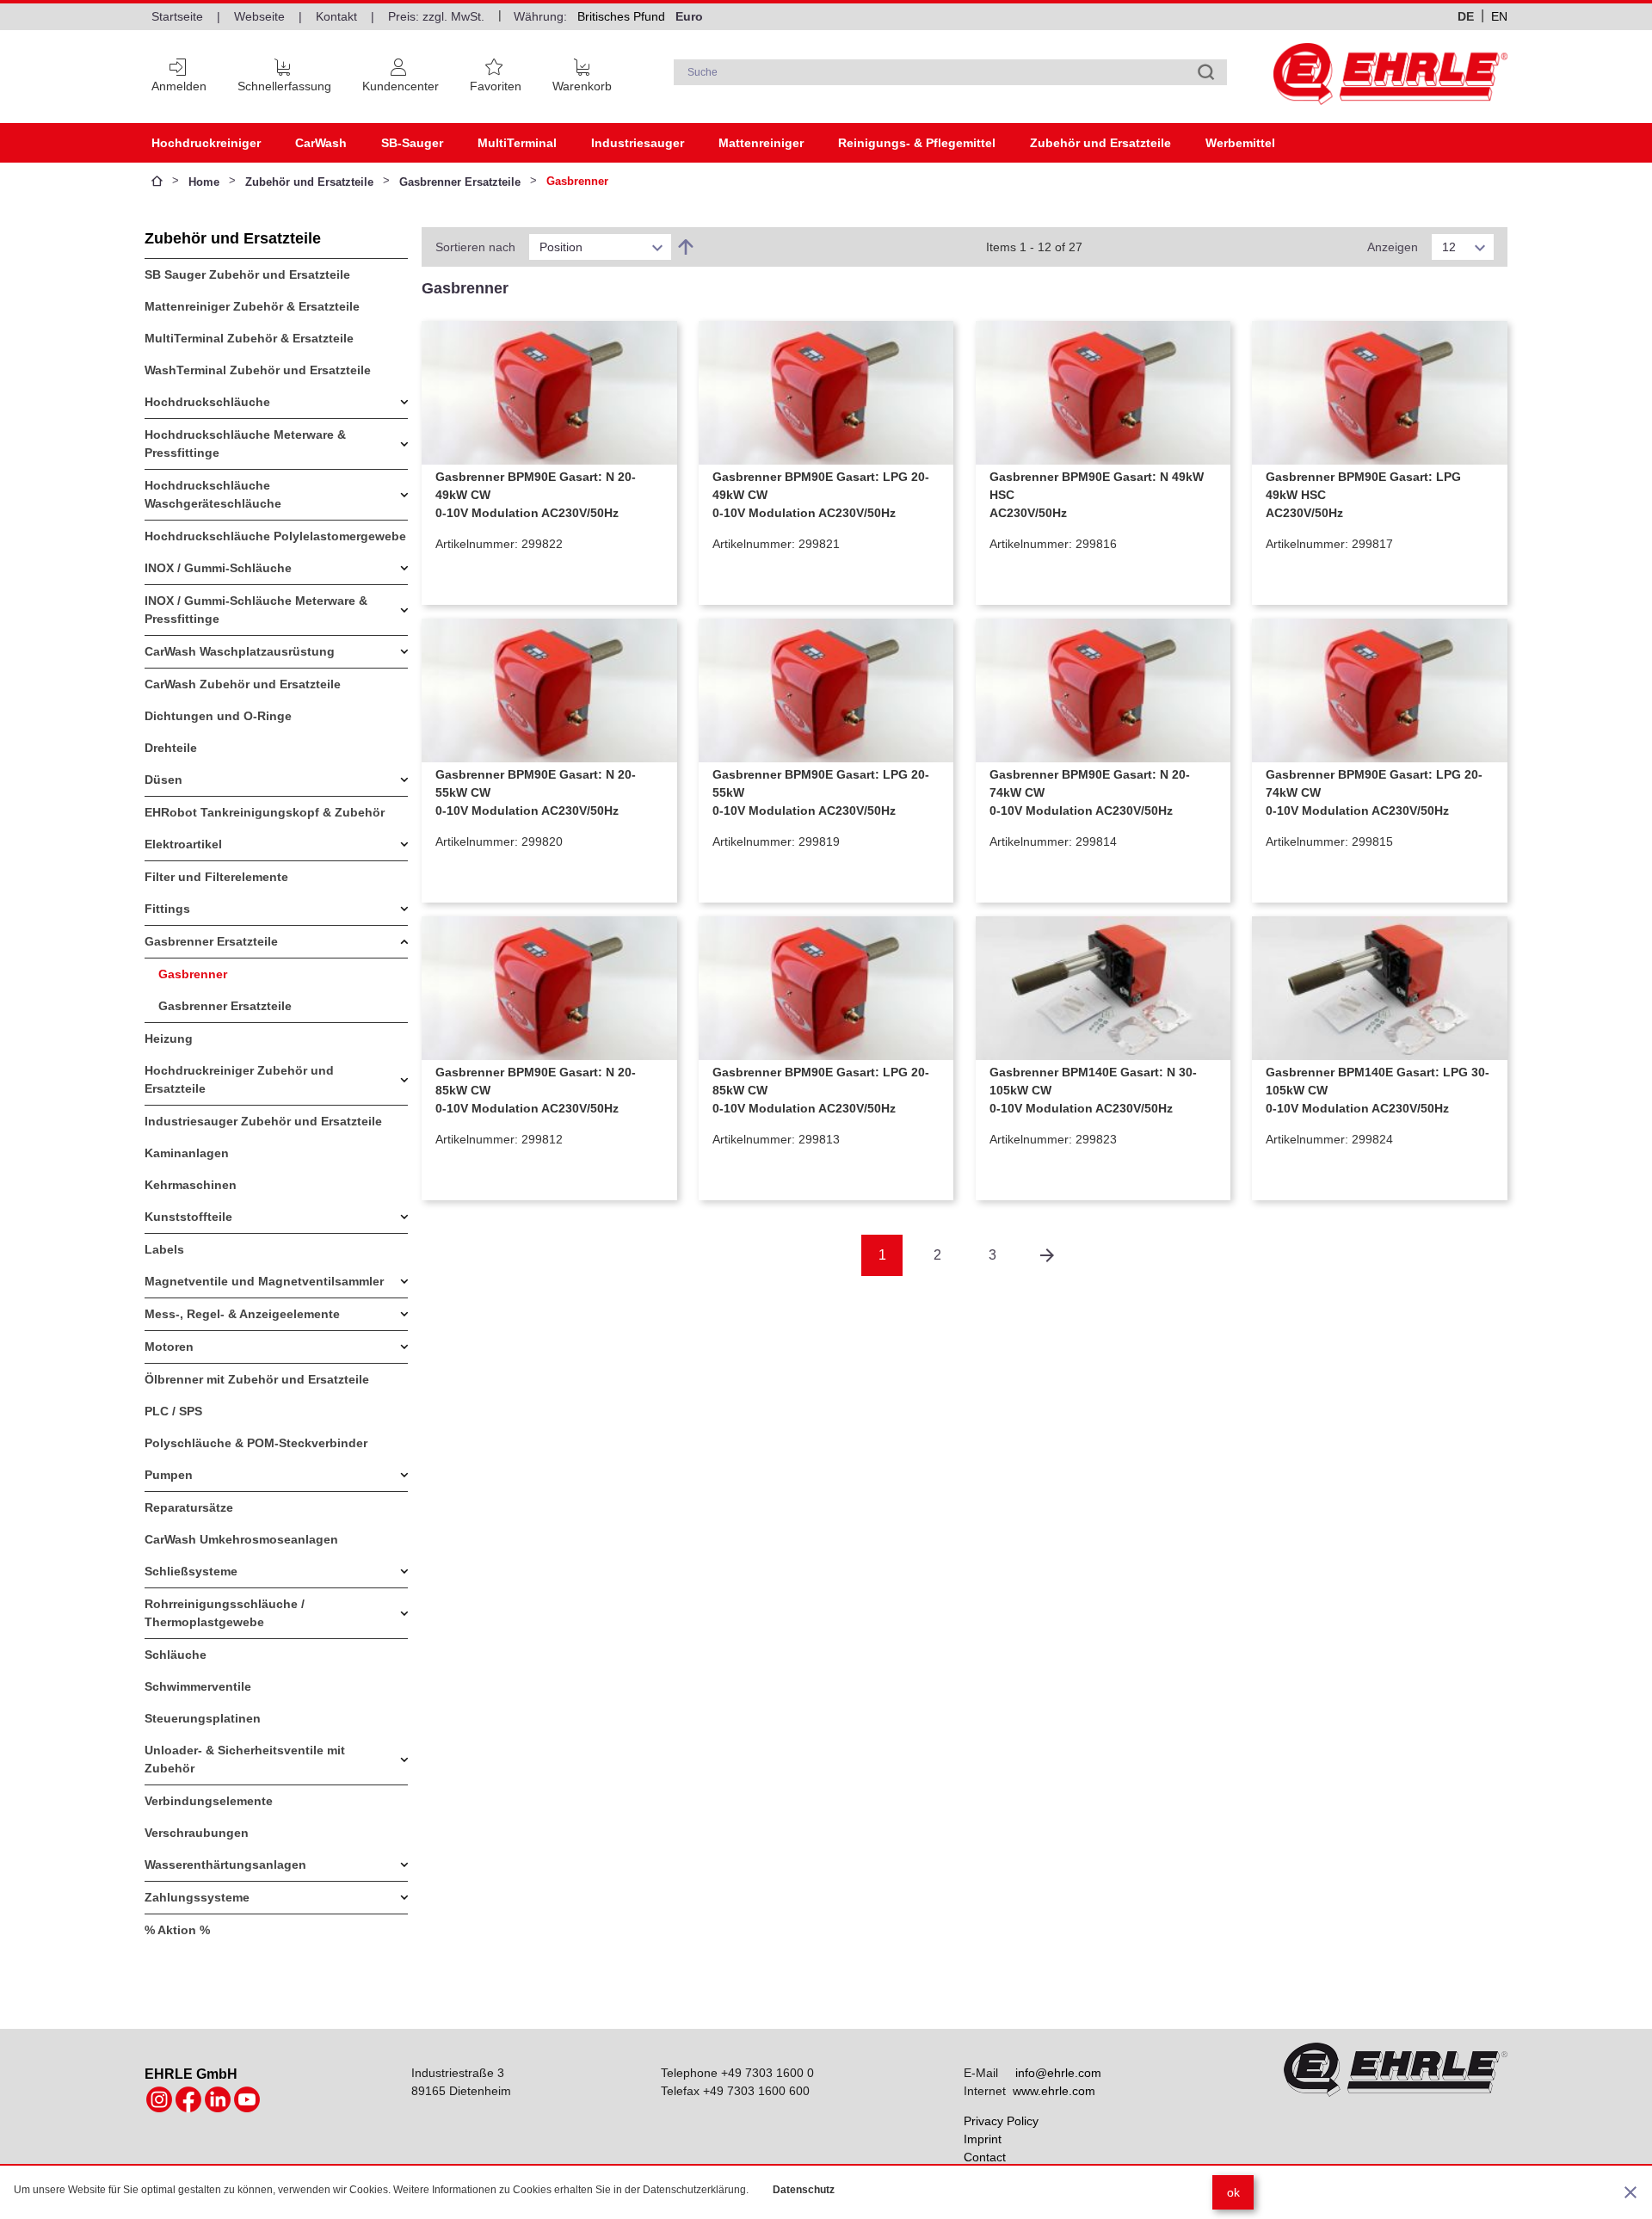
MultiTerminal (517, 143)
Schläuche (176, 1655)
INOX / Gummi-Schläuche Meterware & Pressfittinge (256, 610)
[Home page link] (1390, 74)
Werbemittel (1240, 143)
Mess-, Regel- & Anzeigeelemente (242, 1314)
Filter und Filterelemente (216, 877)
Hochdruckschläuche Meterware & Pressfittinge (245, 444)
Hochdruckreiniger (206, 143)
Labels (164, 1249)
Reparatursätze (189, 1507)
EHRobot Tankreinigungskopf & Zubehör (265, 812)
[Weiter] (1047, 1255)
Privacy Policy (1001, 2121)
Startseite (177, 16)
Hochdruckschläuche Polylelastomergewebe (275, 536)
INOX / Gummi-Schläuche (218, 568)
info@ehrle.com (1058, 2073)
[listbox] (600, 247)
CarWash (321, 143)
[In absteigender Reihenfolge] (686, 247)
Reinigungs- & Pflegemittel (917, 143)
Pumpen (169, 1475)
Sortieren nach (475, 247)
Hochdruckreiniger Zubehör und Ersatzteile (239, 1079)
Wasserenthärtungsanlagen (225, 1865)
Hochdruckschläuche (207, 402)
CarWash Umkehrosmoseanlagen (241, 1539)
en (1499, 16)
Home (204, 182)
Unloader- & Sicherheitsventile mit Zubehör (245, 1759)
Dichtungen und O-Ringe (218, 716)
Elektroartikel (183, 844)
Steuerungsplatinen (203, 1718)
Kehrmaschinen (191, 1185)
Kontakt (336, 16)
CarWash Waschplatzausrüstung (240, 651)
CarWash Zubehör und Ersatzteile (243, 684)
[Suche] (1206, 72)
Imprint (983, 2139)
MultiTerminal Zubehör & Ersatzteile (249, 338)
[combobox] (951, 72)
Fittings (167, 909)
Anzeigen (1393, 247)
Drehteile (171, 748)
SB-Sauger (412, 143)
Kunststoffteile (188, 1217)
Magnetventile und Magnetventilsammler (264, 1281)
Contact (985, 2157)
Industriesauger (638, 143)
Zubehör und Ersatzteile (1100, 143)
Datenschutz (804, 2190)
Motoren (169, 1347)
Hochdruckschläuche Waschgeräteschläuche (213, 494)
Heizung (169, 1039)
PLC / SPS (173, 1411)
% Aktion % (177, 1930)
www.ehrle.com (1054, 2091)
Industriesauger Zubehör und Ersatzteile (263, 1121)
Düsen (163, 780)
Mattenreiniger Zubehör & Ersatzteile (252, 306)
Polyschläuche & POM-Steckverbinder (256, 1443)
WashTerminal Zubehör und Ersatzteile (258, 370)
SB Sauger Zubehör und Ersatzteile (247, 274)
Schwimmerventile (198, 1686)
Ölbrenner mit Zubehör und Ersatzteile (257, 1379)
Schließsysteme (191, 1571)
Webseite (259, 16)
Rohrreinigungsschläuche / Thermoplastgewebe (225, 1613)
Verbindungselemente (209, 1801)
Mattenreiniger (761, 143)
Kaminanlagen (187, 1153)
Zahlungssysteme (197, 1897)
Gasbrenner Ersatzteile (460, 182)
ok (1233, 2192)
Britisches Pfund (621, 16)
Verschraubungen (197, 1833)
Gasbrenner (193, 974)
